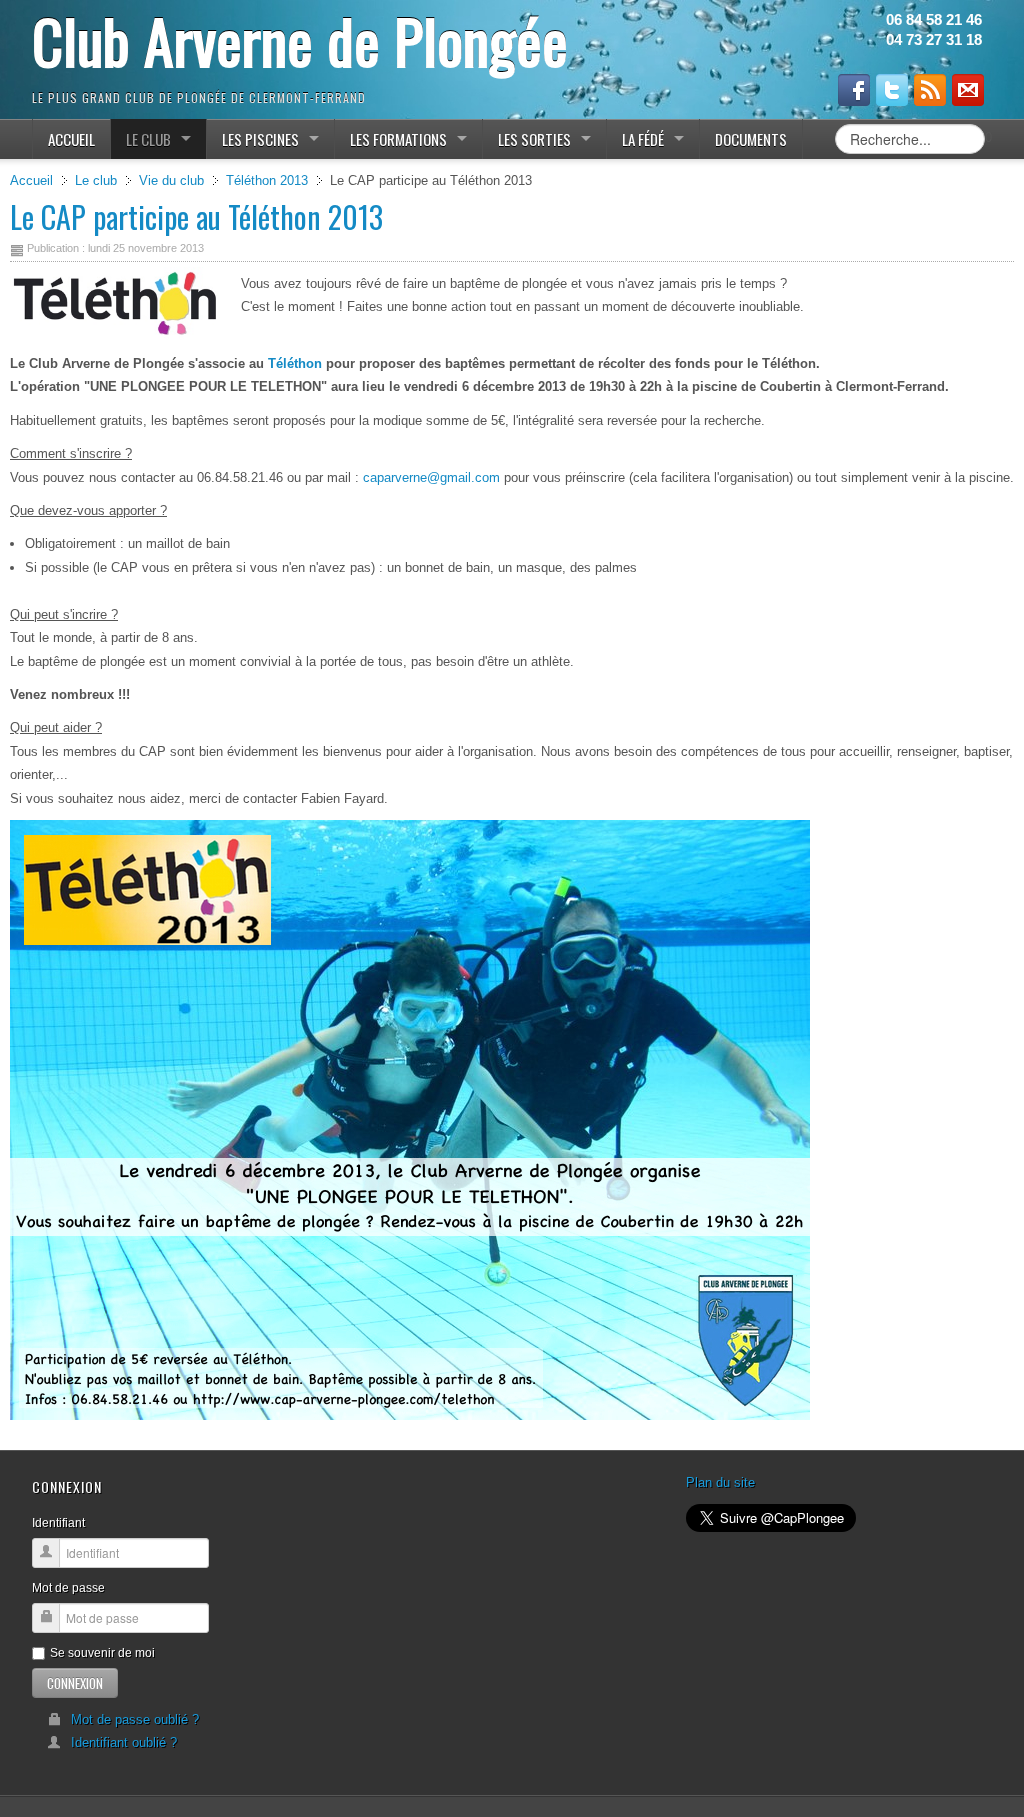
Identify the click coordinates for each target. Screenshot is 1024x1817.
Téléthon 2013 (267, 180)
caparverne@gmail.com (431, 477)
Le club (96, 180)
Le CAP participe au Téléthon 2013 (196, 216)
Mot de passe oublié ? (135, 1719)
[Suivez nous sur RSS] (930, 90)
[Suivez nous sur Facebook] (854, 90)
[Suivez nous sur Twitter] (892, 90)
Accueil (31, 180)
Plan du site (720, 1482)
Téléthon (295, 363)
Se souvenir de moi (102, 1653)
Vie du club (171, 180)
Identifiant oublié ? (124, 1742)
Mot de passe (68, 1588)
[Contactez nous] (968, 90)
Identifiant (58, 1523)
